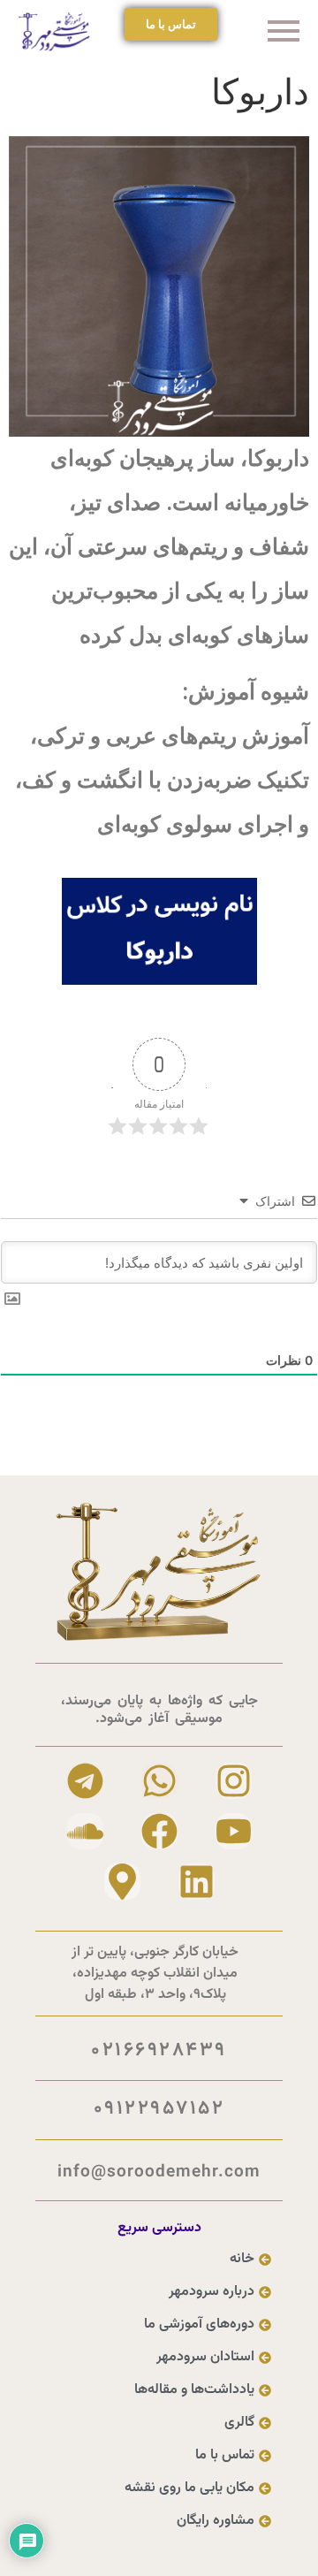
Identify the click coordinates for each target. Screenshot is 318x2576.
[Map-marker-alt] (122, 1882)
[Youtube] (234, 1831)
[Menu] (258, 32)
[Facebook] (159, 1831)
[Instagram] (234, 1781)
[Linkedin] (197, 1882)
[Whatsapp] (159, 1781)
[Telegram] (85, 1781)
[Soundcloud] (85, 1831)
